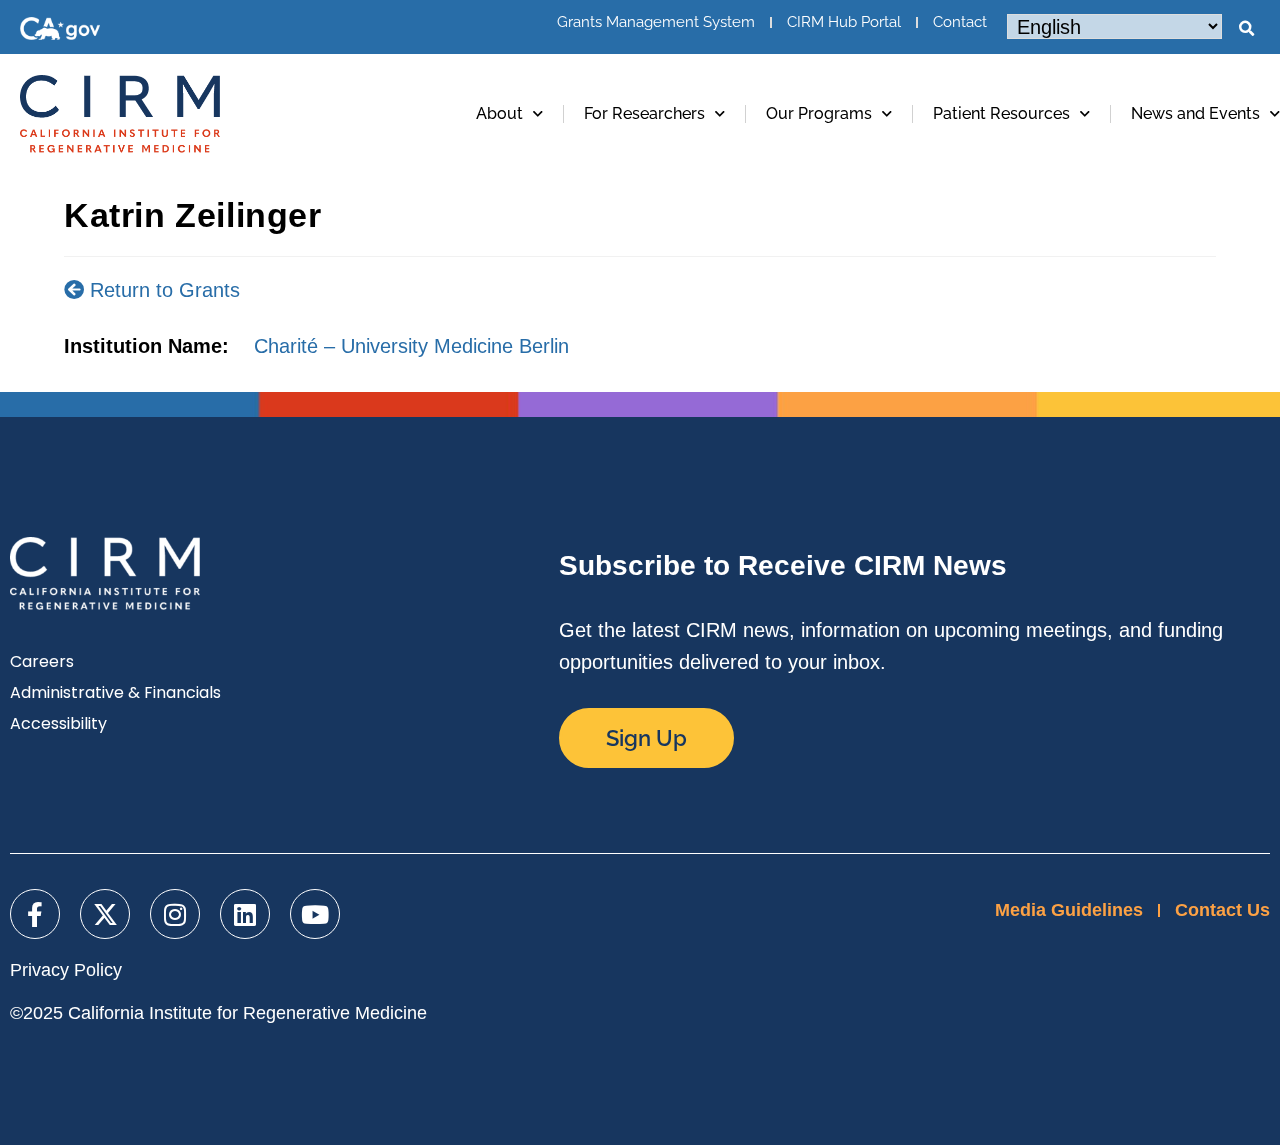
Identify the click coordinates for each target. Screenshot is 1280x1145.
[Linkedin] (245, 914)
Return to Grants (162, 290)
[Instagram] (175, 914)
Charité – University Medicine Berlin (411, 346)
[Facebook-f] (35, 914)
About (499, 113)
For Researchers (644, 113)
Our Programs (819, 113)
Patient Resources (1001, 113)
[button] (1246, 29)
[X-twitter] (105, 914)
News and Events (1195, 113)
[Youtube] (315, 914)
